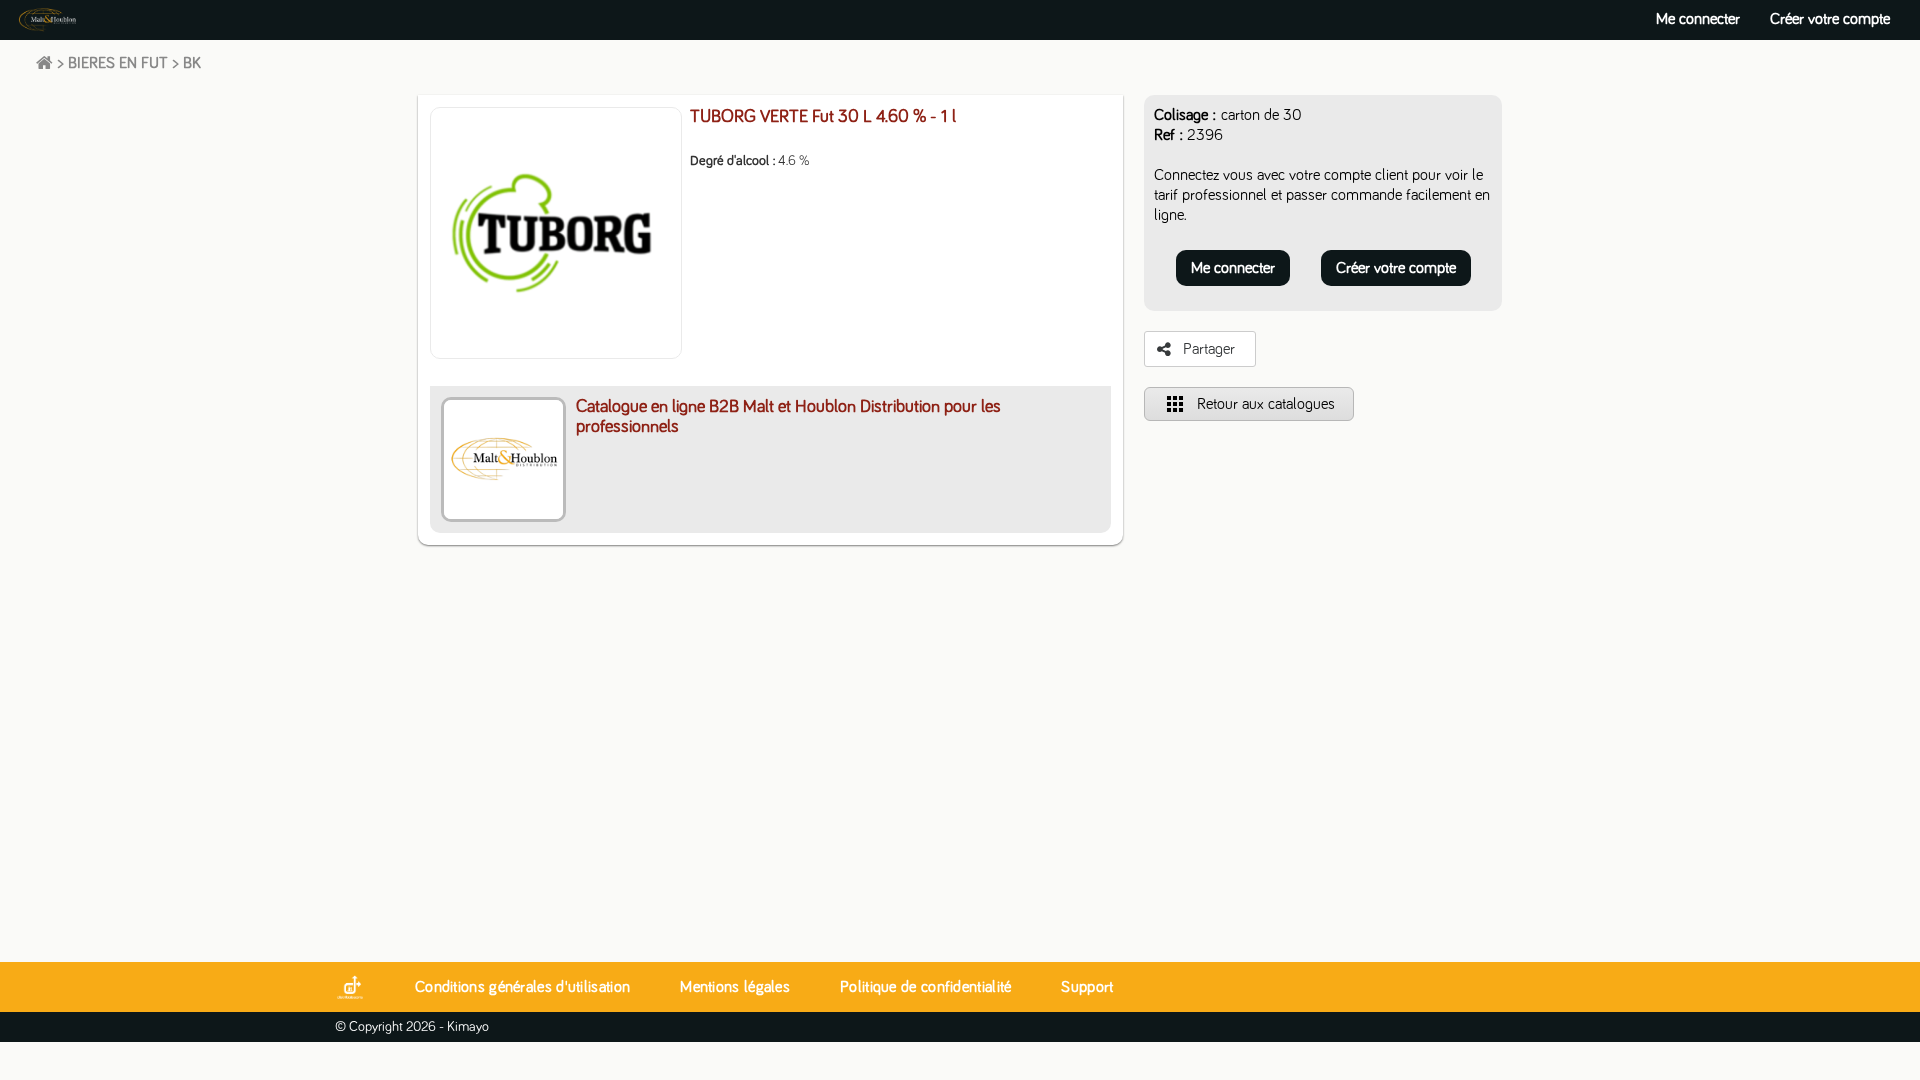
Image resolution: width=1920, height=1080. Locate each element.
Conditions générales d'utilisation (522, 987)
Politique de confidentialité (925, 987)
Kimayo (468, 1027)
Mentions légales (735, 987)
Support (1087, 987)
